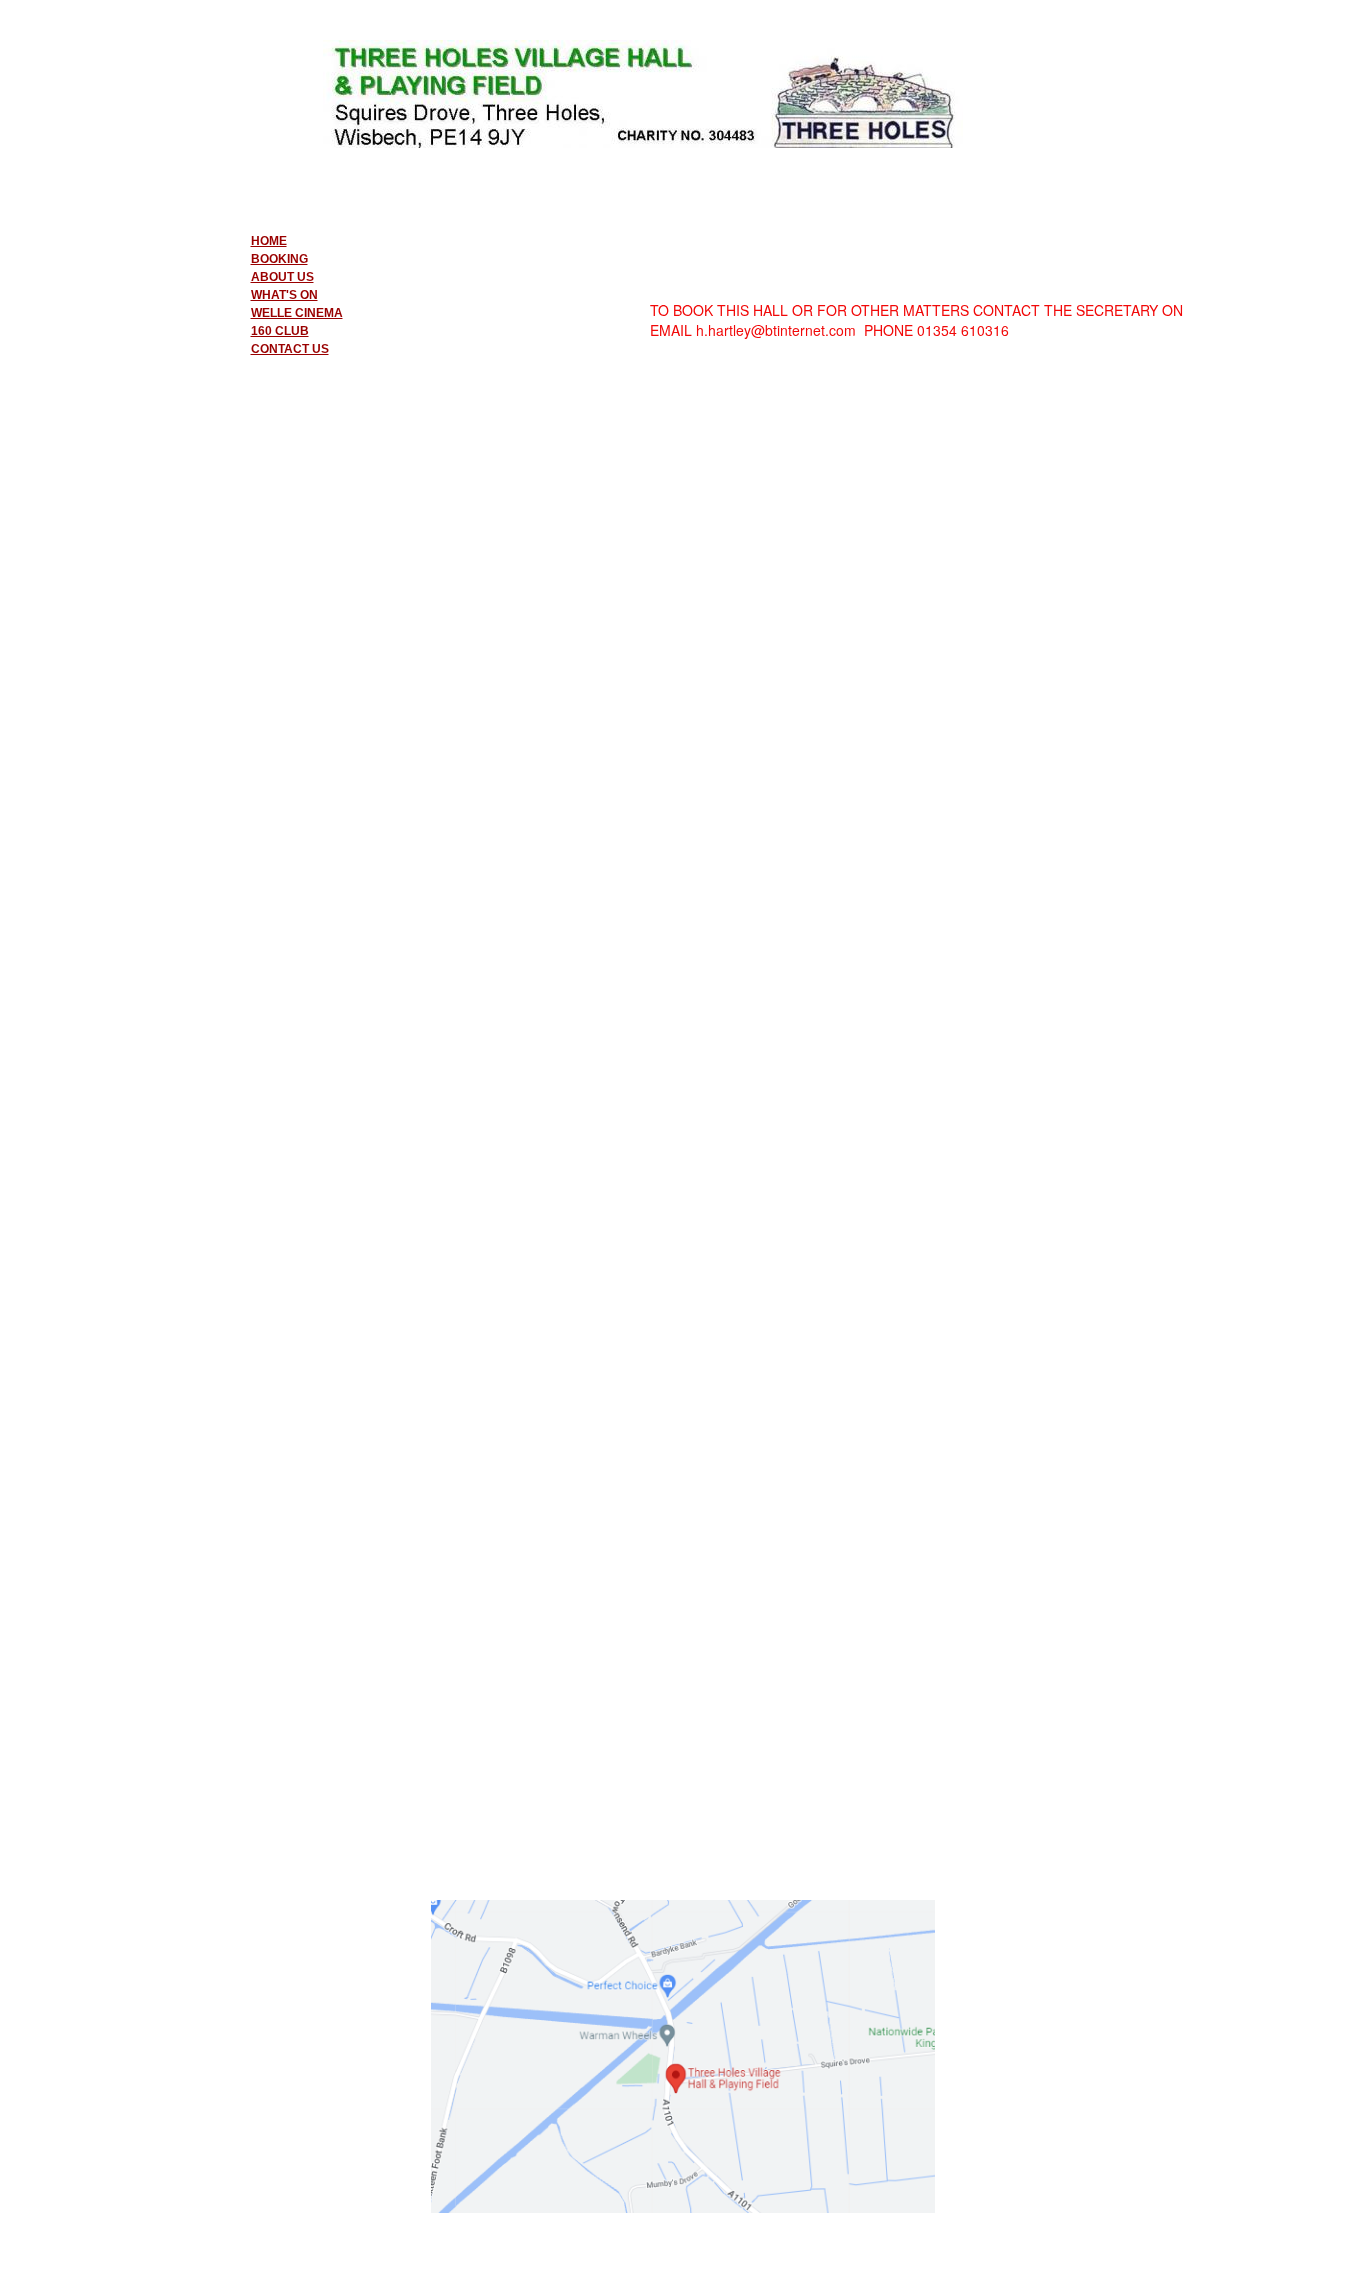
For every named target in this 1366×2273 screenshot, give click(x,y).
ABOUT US (282, 277)
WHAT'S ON (284, 295)
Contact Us (290, 349)
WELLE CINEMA (297, 313)
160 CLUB (280, 331)
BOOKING (279, 259)
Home (269, 241)
